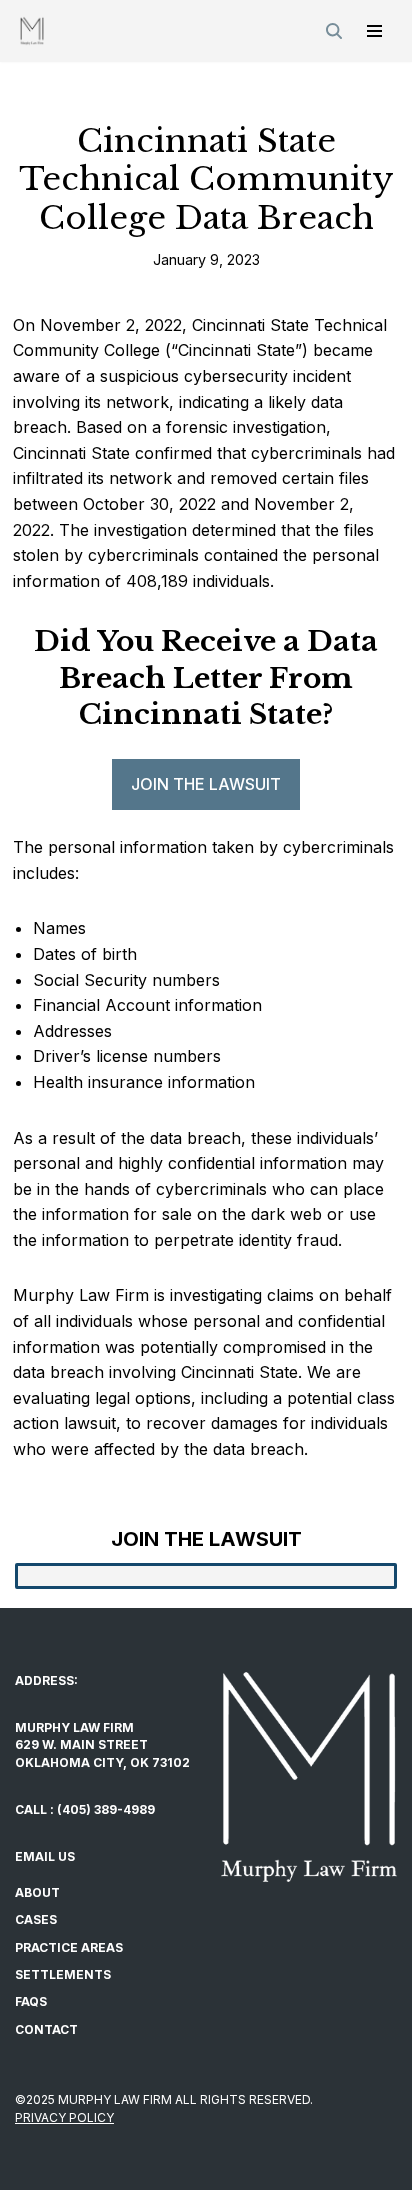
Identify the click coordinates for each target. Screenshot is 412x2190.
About (37, 1892)
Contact (46, 2029)
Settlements (63, 1974)
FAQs (31, 2001)
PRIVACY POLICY (64, 2117)
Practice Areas (69, 1947)
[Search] (334, 31)
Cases (36, 1919)
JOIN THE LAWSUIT (206, 784)
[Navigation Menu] (374, 31)
